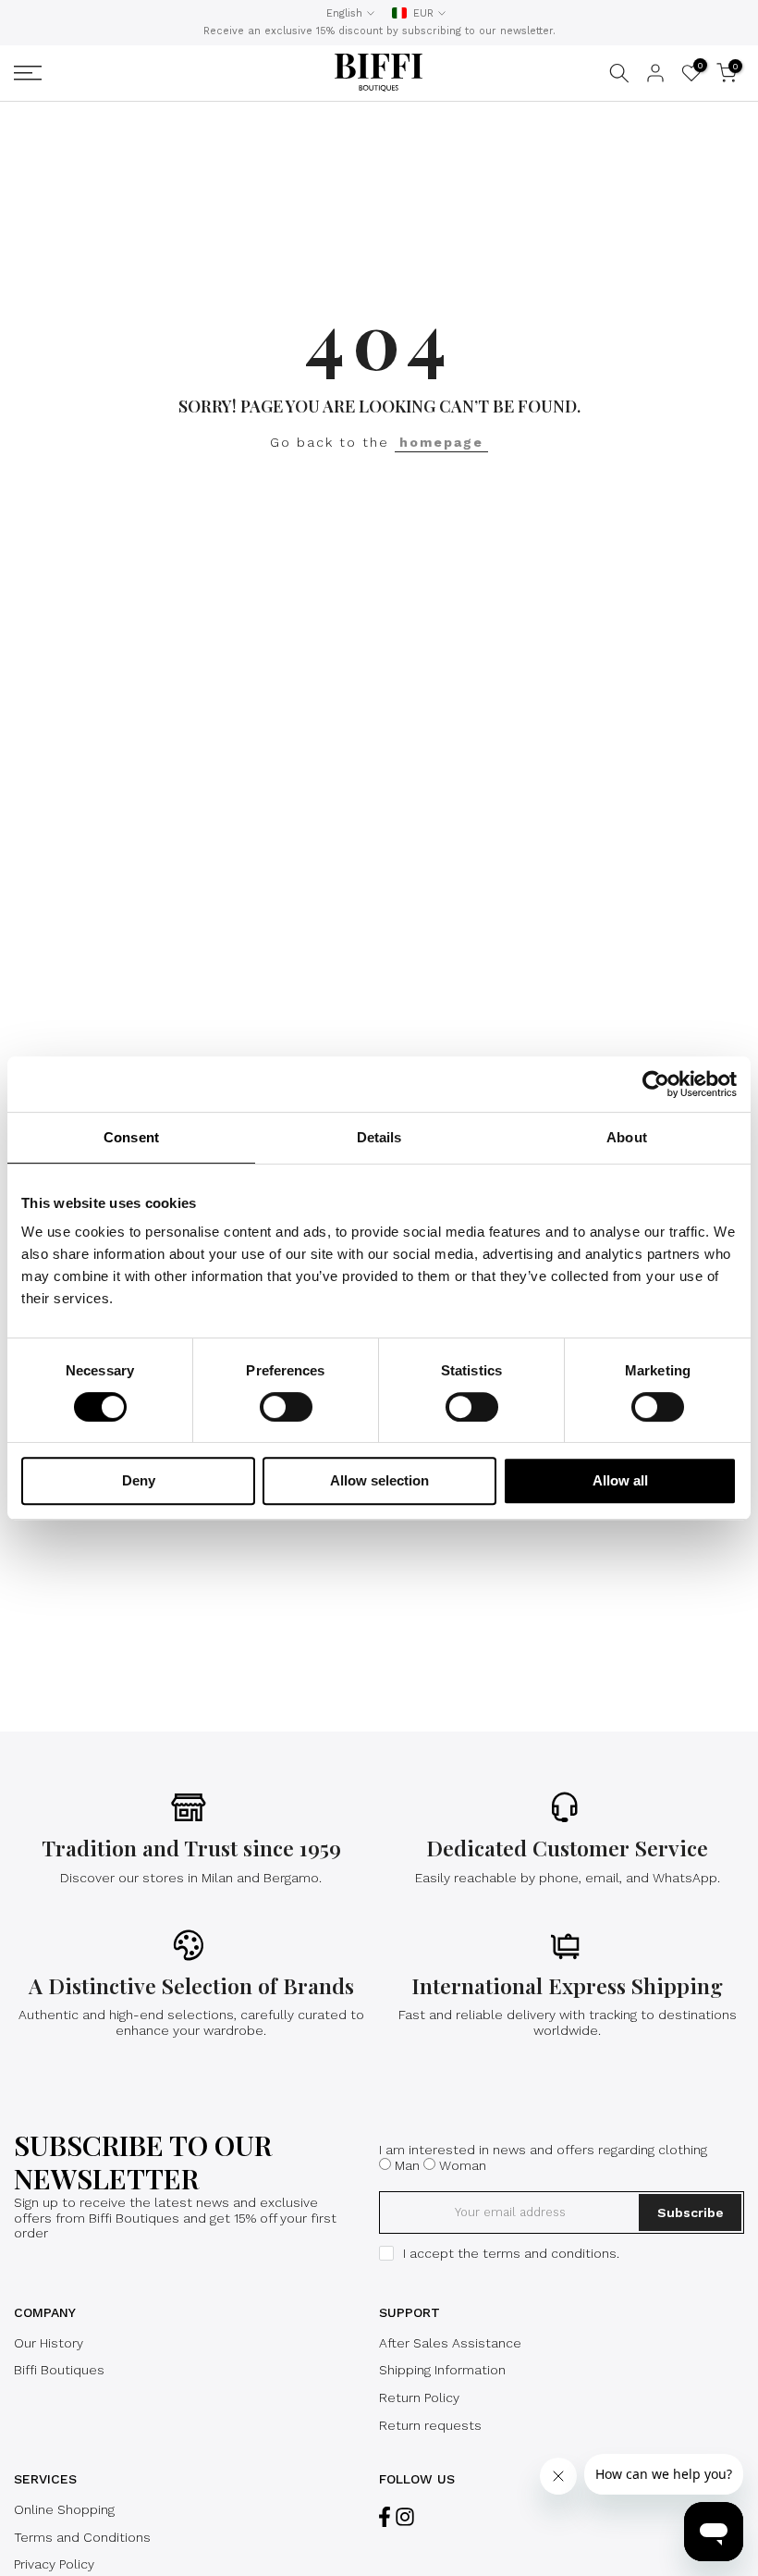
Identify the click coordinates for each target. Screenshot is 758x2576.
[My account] (655, 73)
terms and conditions (550, 2253)
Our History (49, 2343)
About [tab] (627, 1137)
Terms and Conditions (82, 2537)
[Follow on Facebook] (385, 2517)
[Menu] (135, 73)
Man (407, 2165)
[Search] (619, 73)
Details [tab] (379, 1137)
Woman (463, 2165)
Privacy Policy (54, 2564)
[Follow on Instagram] (405, 2517)
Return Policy (419, 2397)
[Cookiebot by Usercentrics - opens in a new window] (656, 1084)
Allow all (620, 1480)
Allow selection (379, 1480)
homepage (441, 442)
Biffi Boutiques (59, 2370)
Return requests (430, 2425)
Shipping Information (442, 2370)
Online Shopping (64, 2509)
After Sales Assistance (450, 2343)
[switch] (286, 1407)
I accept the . (511, 2253)
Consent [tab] (131, 1137)
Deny (139, 1480)
